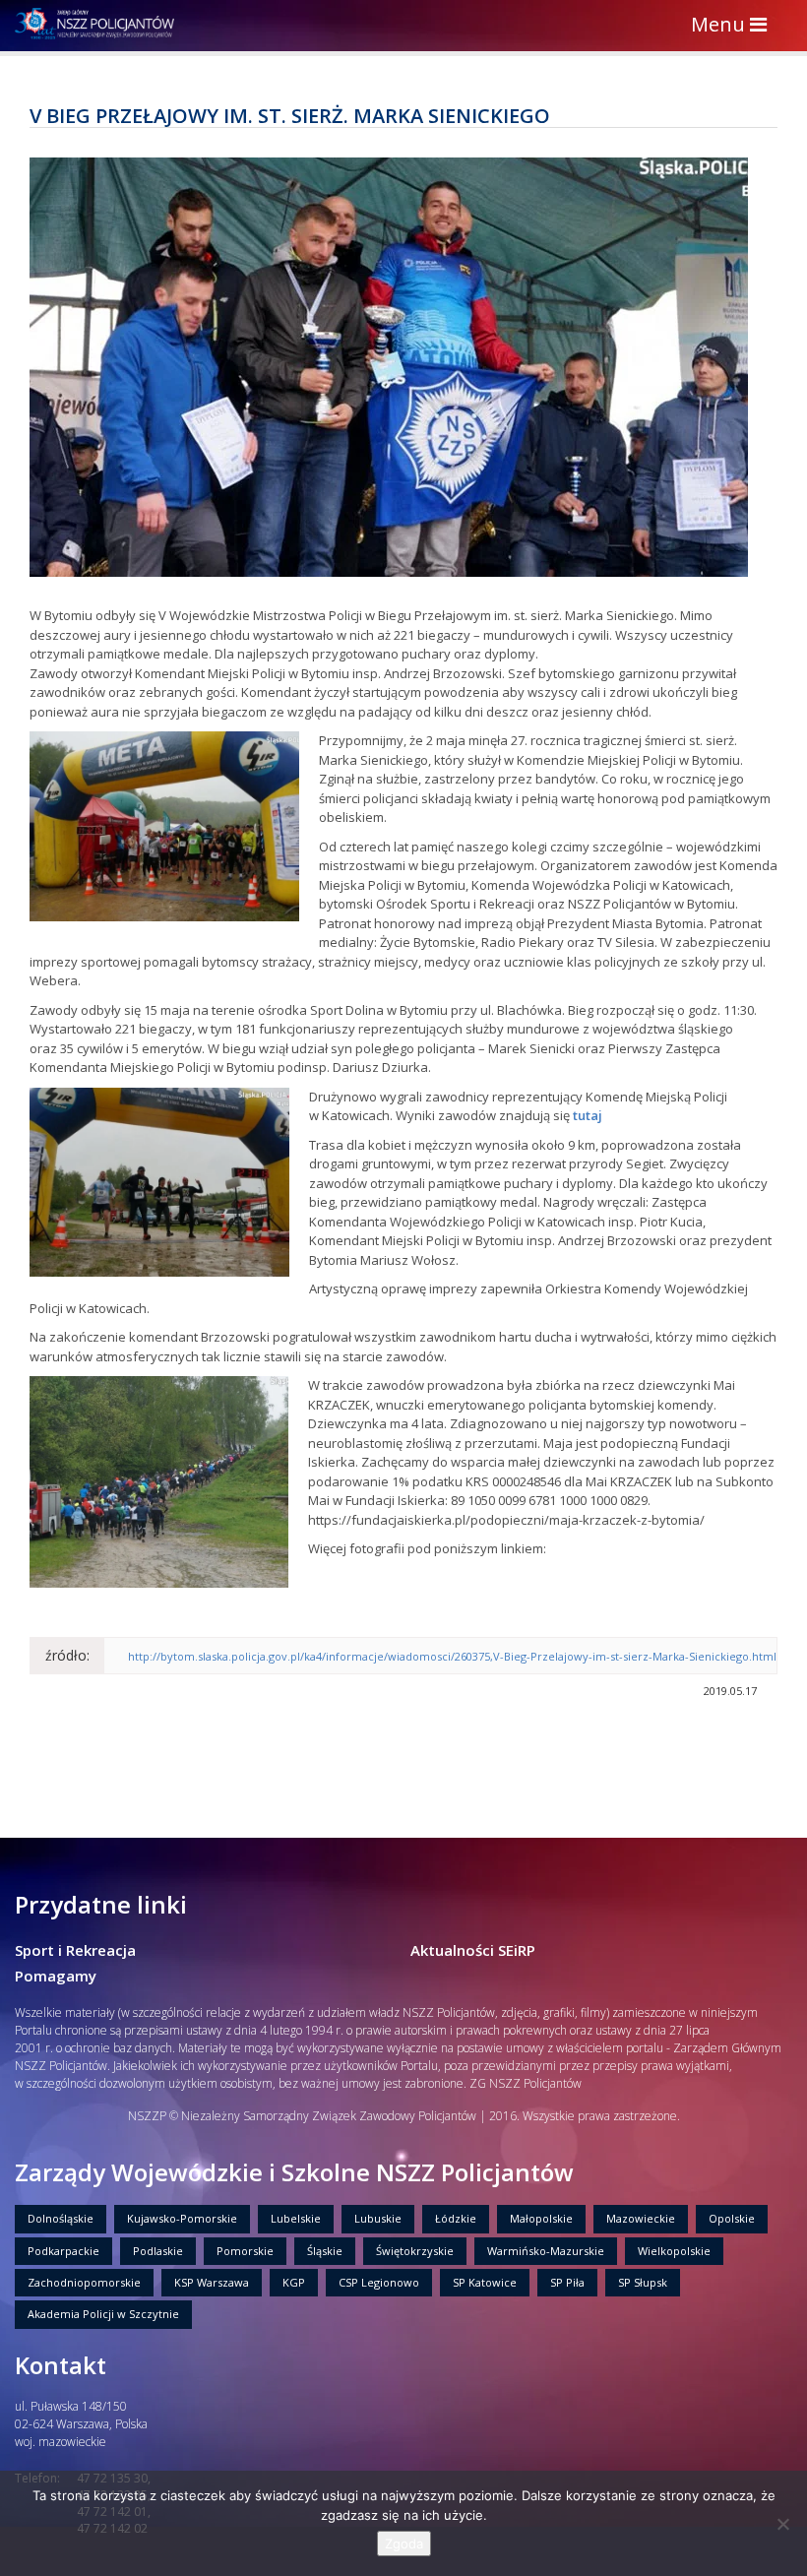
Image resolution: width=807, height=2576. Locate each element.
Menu (734, 26)
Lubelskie (296, 2218)
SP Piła (567, 2282)
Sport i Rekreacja (75, 1950)
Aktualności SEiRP (473, 1950)
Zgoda (404, 2544)
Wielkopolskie (674, 2251)
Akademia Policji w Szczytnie (103, 2314)
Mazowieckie (641, 2218)
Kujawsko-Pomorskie (182, 2218)
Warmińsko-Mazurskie (546, 2251)
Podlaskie (158, 2251)
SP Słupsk (643, 2282)
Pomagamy (56, 1976)
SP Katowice (485, 2282)
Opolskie (732, 2218)
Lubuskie (378, 2218)
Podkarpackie (63, 2251)
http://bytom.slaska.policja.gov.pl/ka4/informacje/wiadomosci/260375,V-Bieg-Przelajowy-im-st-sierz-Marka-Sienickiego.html (452, 1656)
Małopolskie (541, 2218)
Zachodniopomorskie (84, 2282)
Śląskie (325, 2251)
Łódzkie (456, 2218)
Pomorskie (245, 2251)
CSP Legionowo (379, 2282)
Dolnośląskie (61, 2218)
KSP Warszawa (212, 2282)
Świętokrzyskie (415, 2251)
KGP (294, 2282)
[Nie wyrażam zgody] (782, 2524)
